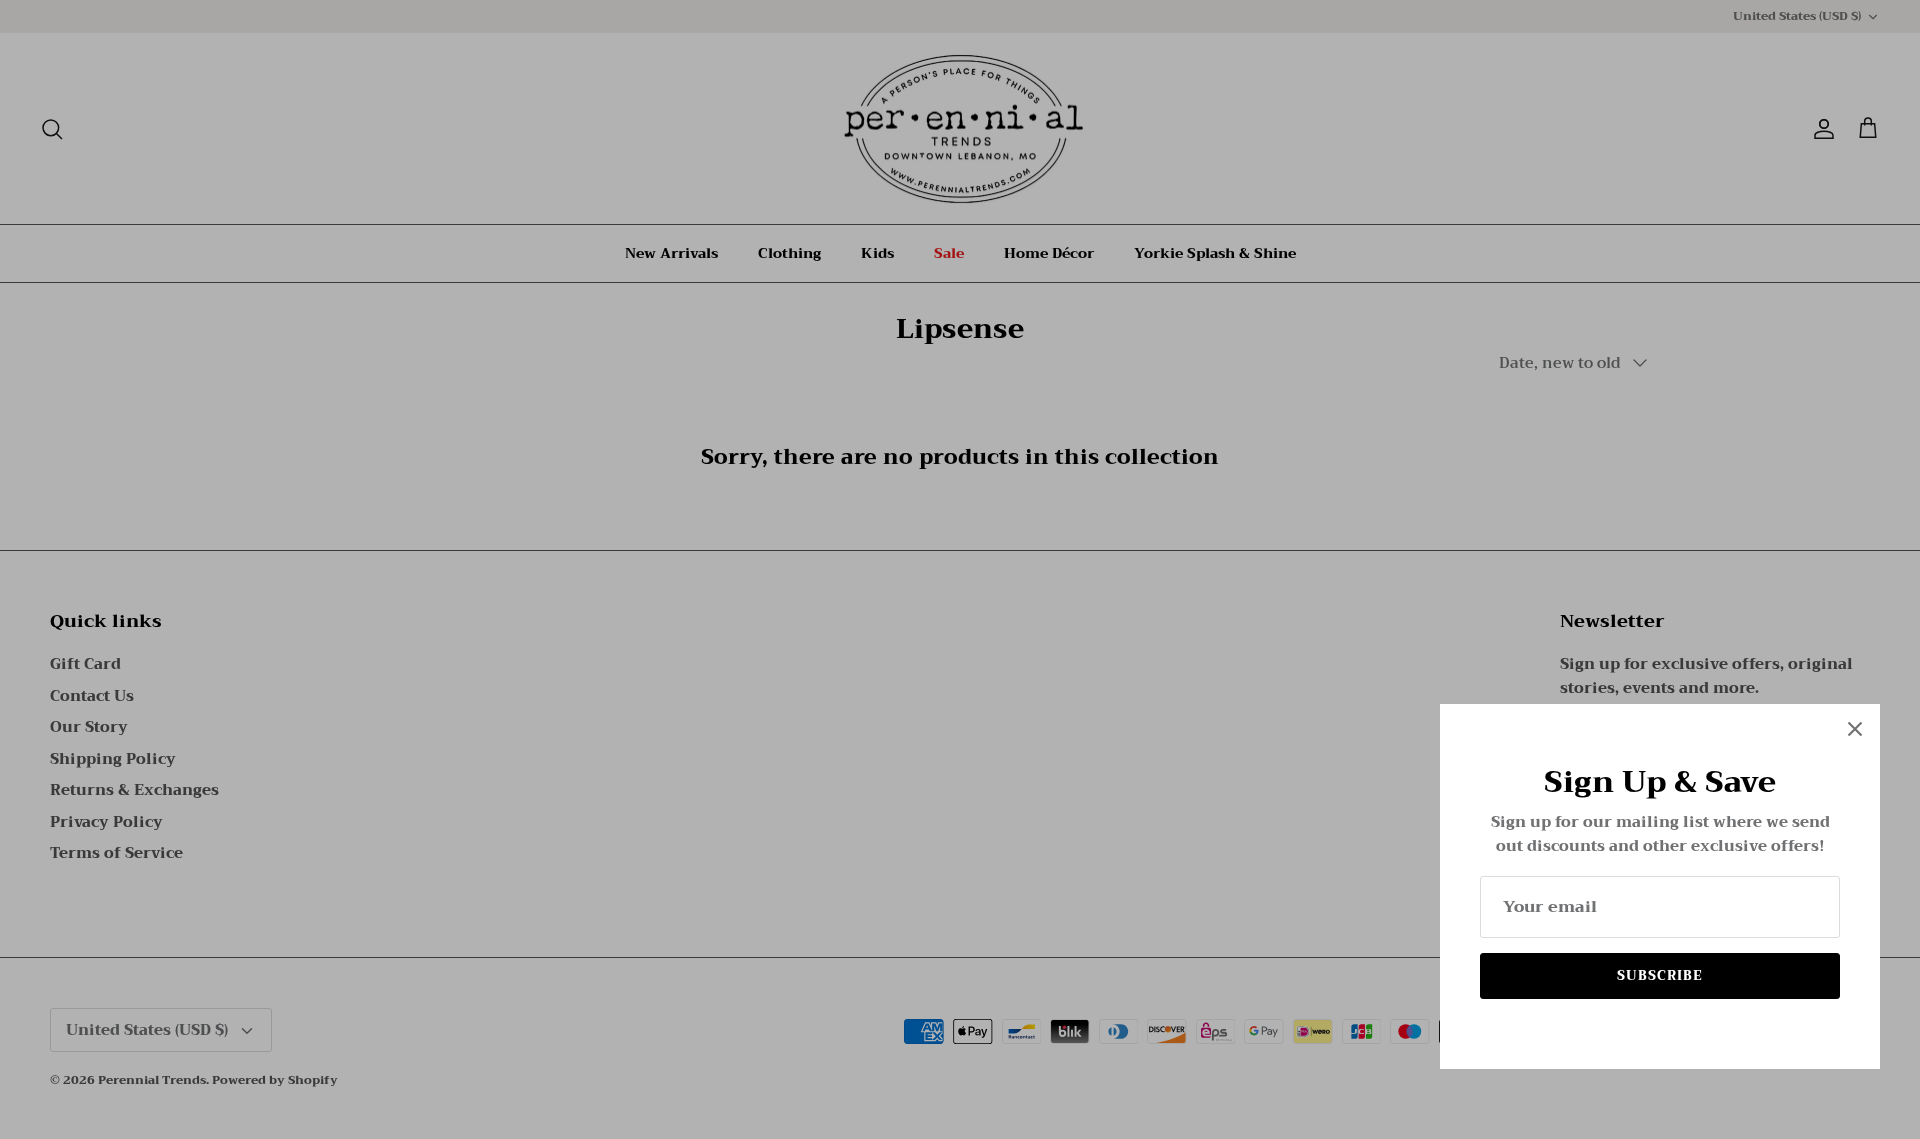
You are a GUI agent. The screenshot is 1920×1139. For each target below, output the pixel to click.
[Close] (1855, 729)
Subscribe (1660, 975)
